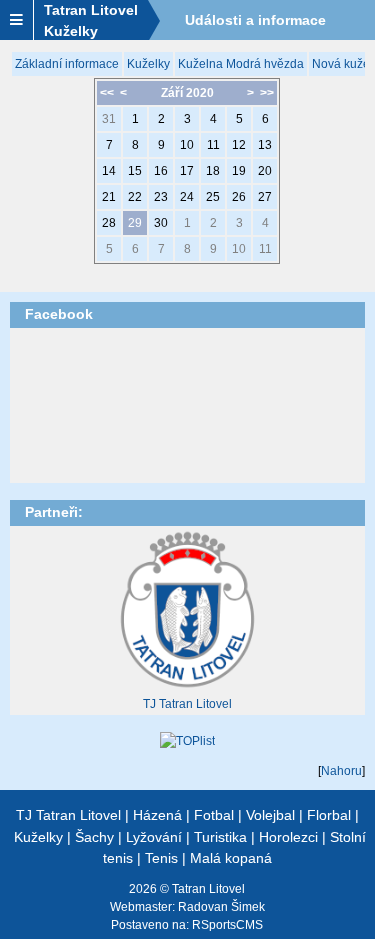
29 (135, 223)
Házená (157, 815)
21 (109, 197)
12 (239, 145)
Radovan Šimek (221, 907)
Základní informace (67, 64)
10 (187, 145)
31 (109, 119)
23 (161, 197)
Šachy (94, 837)
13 (265, 145)
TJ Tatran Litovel (187, 704)
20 (265, 171)
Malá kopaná (231, 858)
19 (239, 171)
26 (239, 197)
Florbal (329, 815)
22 (135, 197)
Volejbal (270, 815)
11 (213, 145)
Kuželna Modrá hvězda (241, 64)
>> (267, 93)
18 (213, 171)
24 (187, 197)
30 (161, 223)
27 (265, 197)
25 (213, 197)
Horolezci (288, 837)
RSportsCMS (227, 925)
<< (107, 93)
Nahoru (341, 771)
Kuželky (148, 64)
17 (187, 171)
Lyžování (154, 837)
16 (161, 171)
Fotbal (214, 815)
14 (109, 171)
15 (135, 171)
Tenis (161, 858)
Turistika (220, 837)
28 (109, 223)
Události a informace (255, 20)
